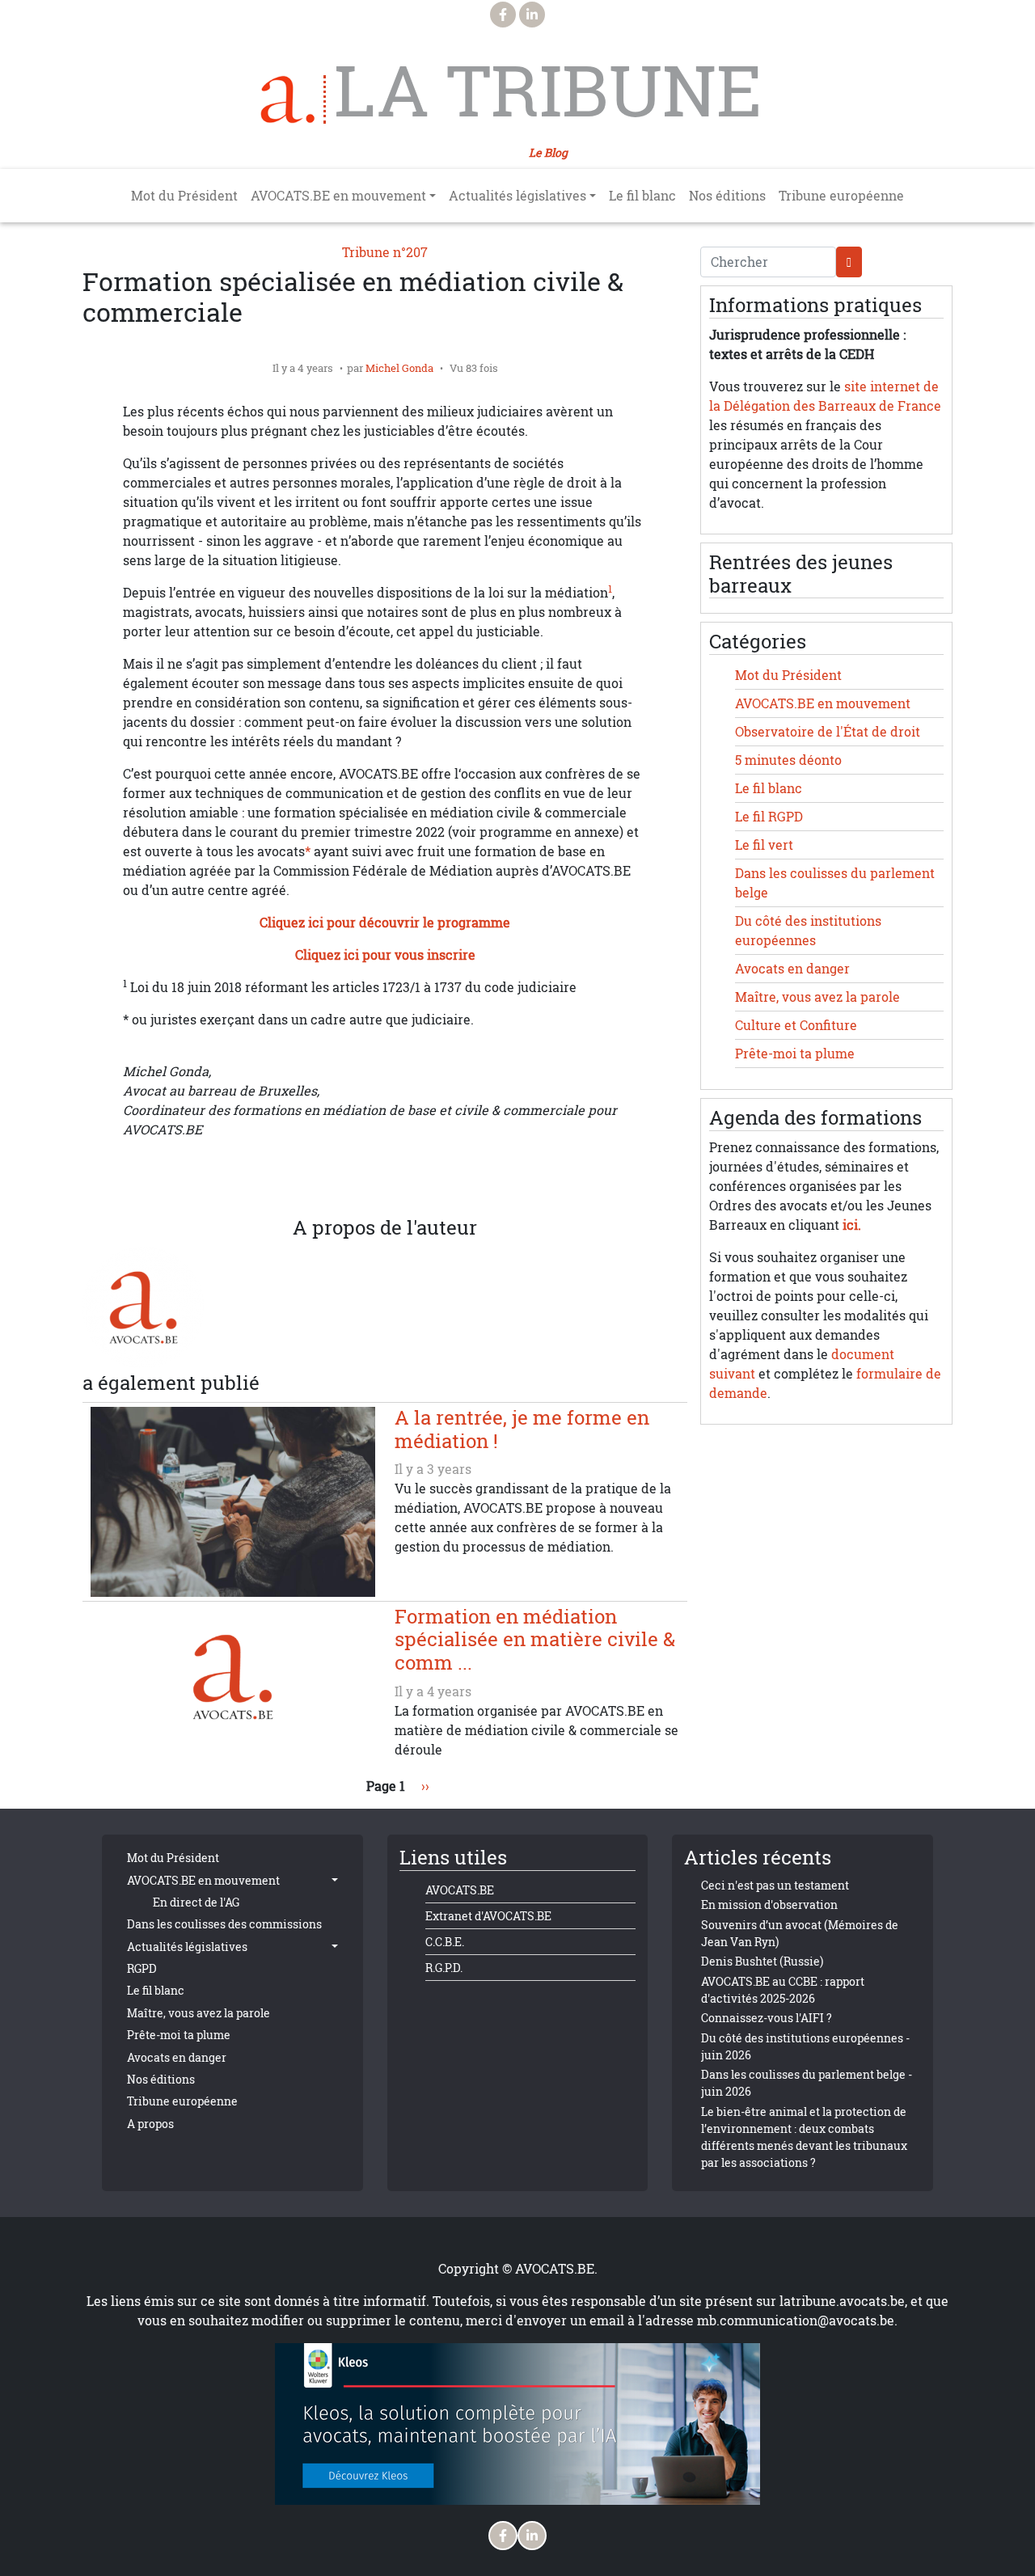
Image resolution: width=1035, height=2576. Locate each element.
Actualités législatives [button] (517, 196)
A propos (150, 2124)
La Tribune (548, 91)
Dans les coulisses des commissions (224, 1924)
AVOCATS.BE (460, 1890)
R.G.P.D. (444, 1968)
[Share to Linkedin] (385, 1178)
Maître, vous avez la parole (817, 997)
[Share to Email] (417, 1178)
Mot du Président (184, 196)
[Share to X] (320, 1178)
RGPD (142, 1968)
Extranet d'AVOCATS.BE (488, 1916)
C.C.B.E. (445, 1942)
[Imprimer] (482, 1178)
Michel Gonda (399, 368)
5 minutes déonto (788, 760)
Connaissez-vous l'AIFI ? (767, 2018)
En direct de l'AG (196, 1902)
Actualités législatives (187, 1947)
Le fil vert (764, 845)
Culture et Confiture (796, 1025)
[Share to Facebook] (288, 1178)
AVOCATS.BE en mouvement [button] (338, 196)
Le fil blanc (642, 196)
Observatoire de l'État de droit (828, 732)
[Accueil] (294, 99)
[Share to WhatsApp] (353, 1178)
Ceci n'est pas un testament (775, 1885)
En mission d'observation (769, 1905)
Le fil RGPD (769, 817)
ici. (852, 1225)
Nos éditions (727, 196)
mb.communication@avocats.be (796, 2321)
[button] (450, 1178)
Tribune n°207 (385, 252)
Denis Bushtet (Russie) (762, 1961)
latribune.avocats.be (842, 2301)
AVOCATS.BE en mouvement (823, 703)
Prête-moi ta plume (795, 1054)
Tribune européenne (841, 196)
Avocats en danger (792, 969)
